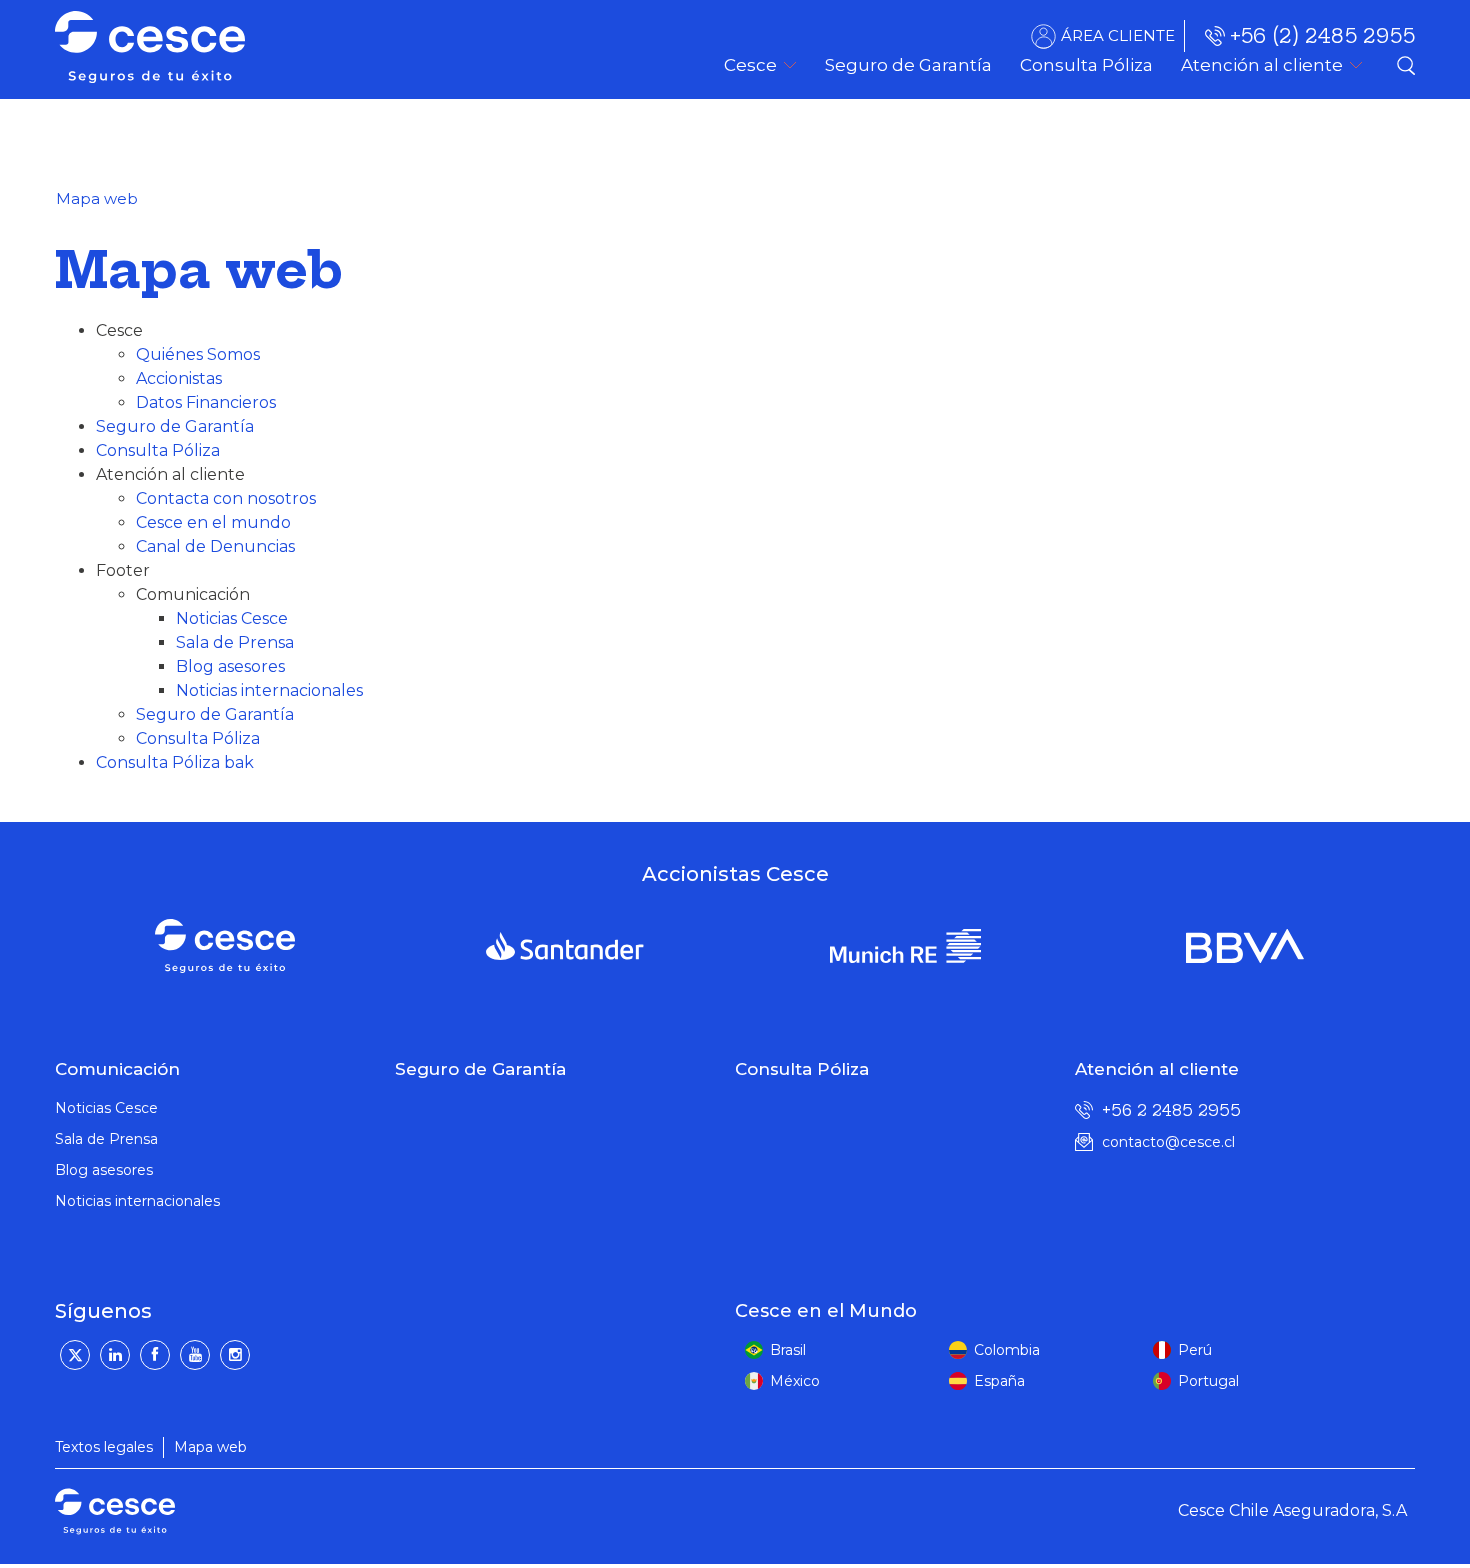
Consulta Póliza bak (175, 762)
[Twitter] (75, 1355)
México (795, 1381)
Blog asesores (230, 666)
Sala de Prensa (235, 642)
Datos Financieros (206, 402)
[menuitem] (908, 64)
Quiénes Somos (198, 354)
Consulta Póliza (158, 450)
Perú (1195, 1350)
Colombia (1007, 1350)
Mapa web (210, 1447)
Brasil (788, 1350)
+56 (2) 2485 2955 (1322, 35)
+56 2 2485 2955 (1171, 1110)
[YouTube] (195, 1355)
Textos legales (104, 1447)
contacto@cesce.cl (1168, 1142)
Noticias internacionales (269, 690)
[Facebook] (155, 1355)
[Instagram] (235, 1355)
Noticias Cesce (232, 618)
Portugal (1208, 1381)
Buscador (1406, 65)
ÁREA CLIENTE (1118, 35)
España (999, 1381)
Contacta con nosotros (226, 498)
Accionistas (179, 378)
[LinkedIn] (115, 1355)
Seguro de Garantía (175, 426)
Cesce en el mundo (213, 522)
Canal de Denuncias (215, 546)
